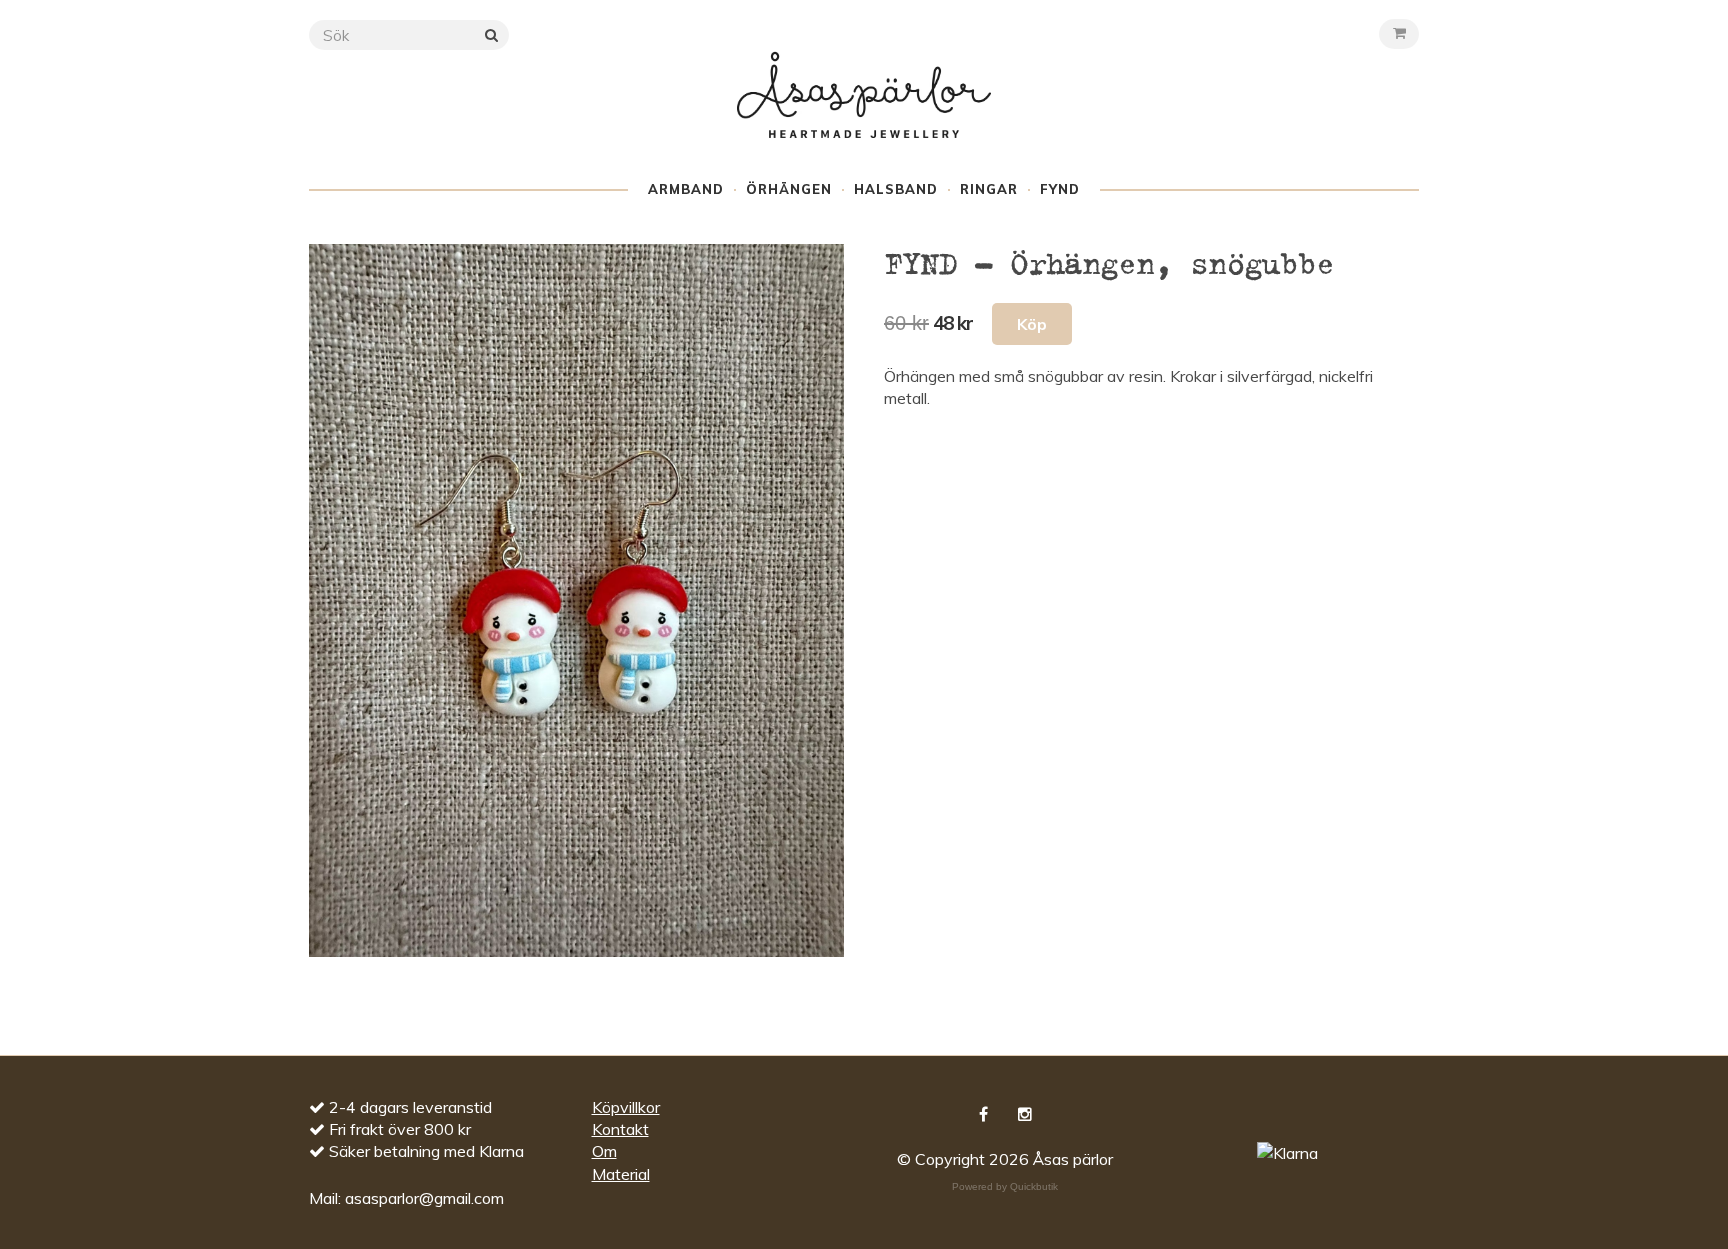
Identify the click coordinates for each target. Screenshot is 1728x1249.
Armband (686, 189)
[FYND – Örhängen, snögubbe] (576, 600)
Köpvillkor (626, 1107)
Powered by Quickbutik (1005, 1186)
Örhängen (789, 189)
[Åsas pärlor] (864, 114)
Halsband (896, 189)
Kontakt (620, 1129)
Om (604, 1151)
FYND (1060, 189)
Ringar (989, 189)
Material (621, 1174)
